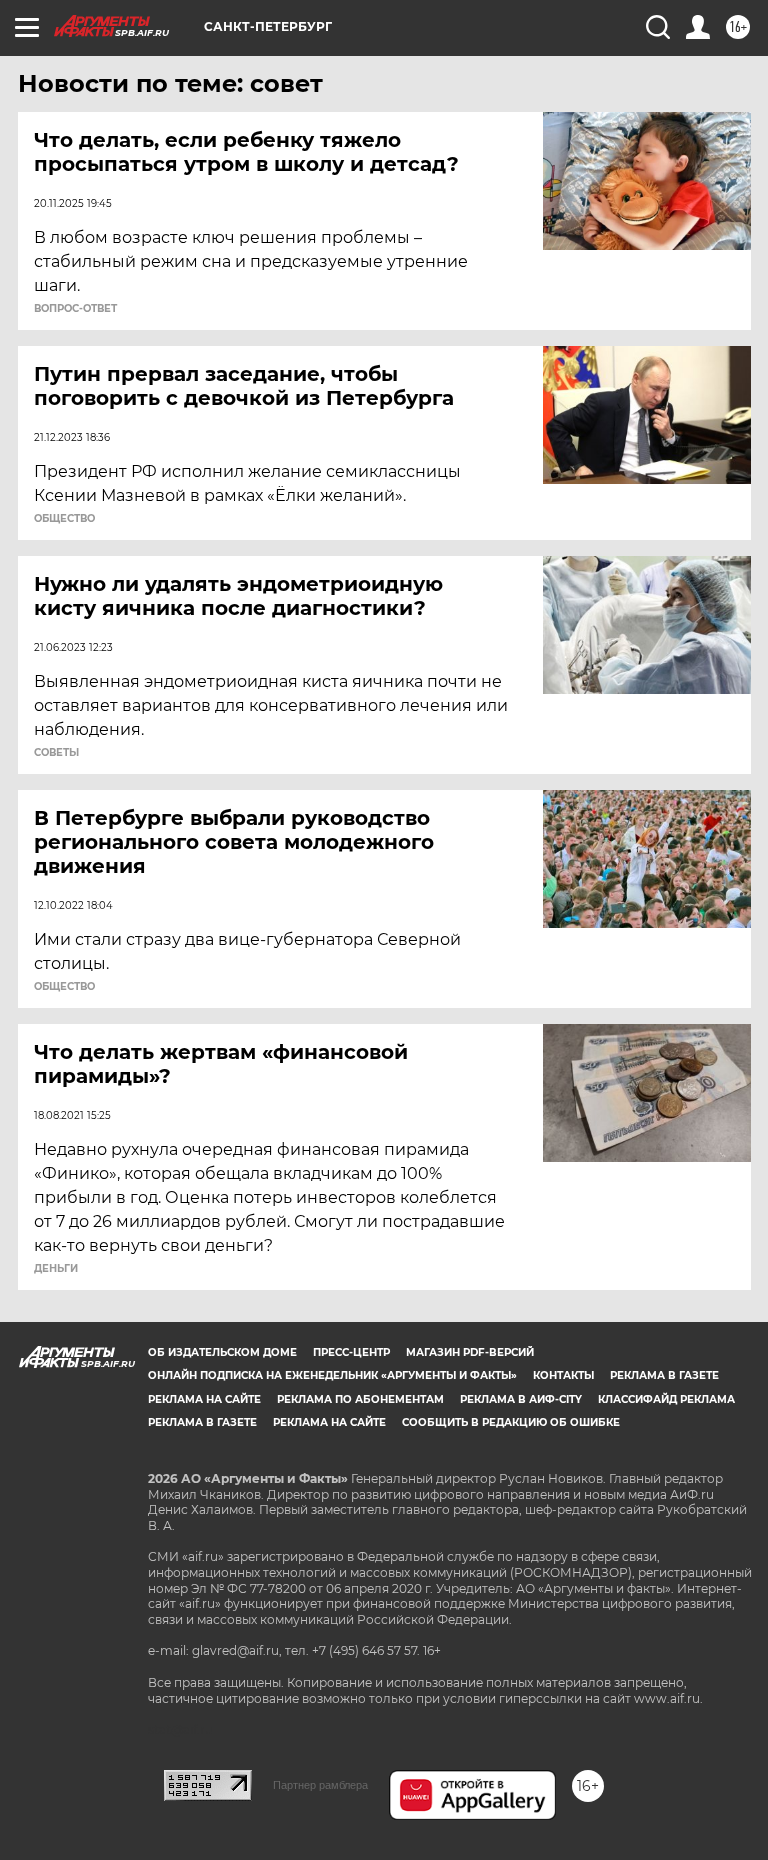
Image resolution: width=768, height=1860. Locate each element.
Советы (56, 753)
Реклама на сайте (204, 1399)
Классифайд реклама (666, 1399)
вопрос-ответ (75, 309)
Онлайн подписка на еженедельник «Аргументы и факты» (332, 1375)
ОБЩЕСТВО (64, 519)
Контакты (563, 1375)
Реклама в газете (664, 1375)
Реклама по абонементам (360, 1399)
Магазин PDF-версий (470, 1352)
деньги (56, 1269)
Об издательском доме (222, 1352)
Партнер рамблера (320, 1785)
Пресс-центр (351, 1352)
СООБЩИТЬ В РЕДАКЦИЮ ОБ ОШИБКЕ (511, 1422)
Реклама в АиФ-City (521, 1399)
